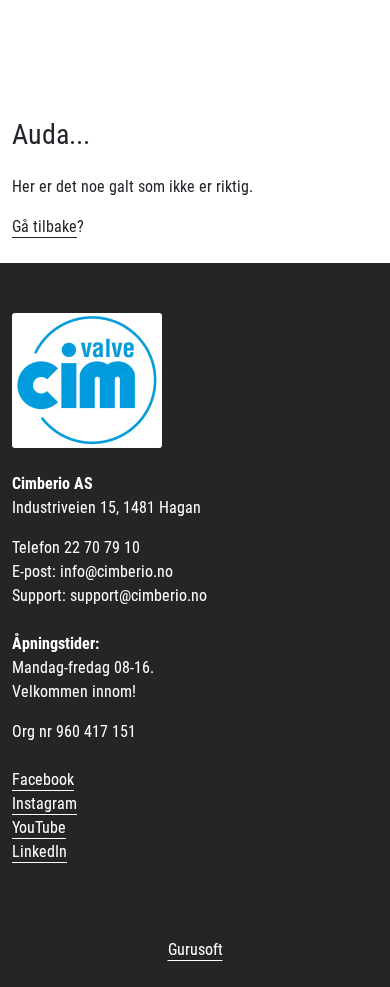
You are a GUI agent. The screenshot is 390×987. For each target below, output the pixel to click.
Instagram (44, 803)
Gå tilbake (44, 226)
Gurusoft (195, 949)
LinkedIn (39, 851)
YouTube (39, 827)
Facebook (43, 779)
